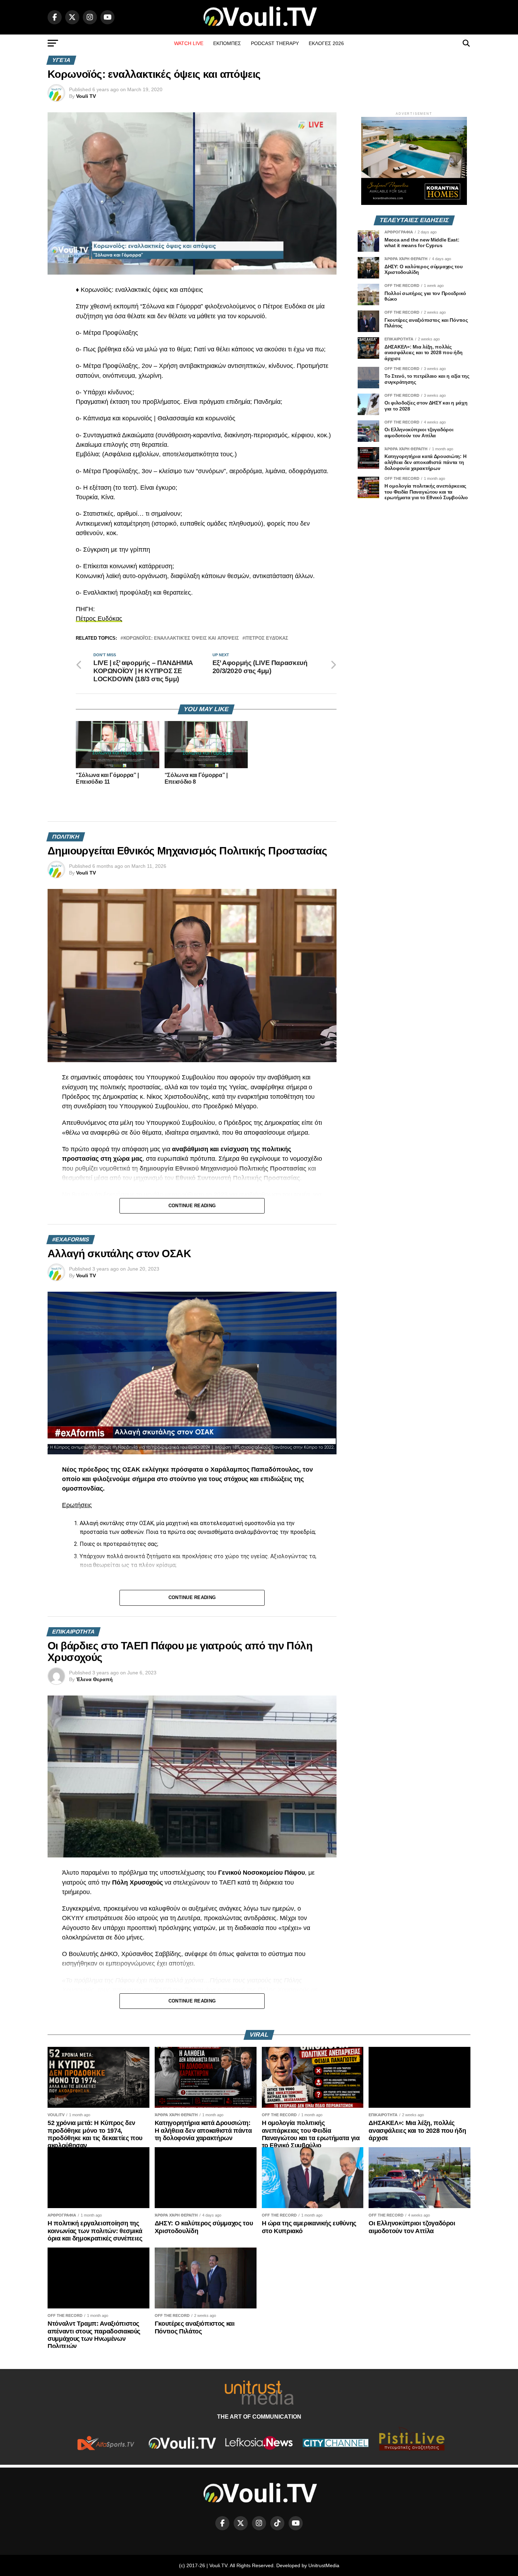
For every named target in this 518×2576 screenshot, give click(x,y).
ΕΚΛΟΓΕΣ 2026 (326, 43)
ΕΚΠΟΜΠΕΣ (227, 43)
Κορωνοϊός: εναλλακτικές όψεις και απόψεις (181, 638)
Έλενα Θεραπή (94, 1679)
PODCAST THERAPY (275, 43)
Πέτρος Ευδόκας (99, 619)
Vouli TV (86, 96)
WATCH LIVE (189, 43)
